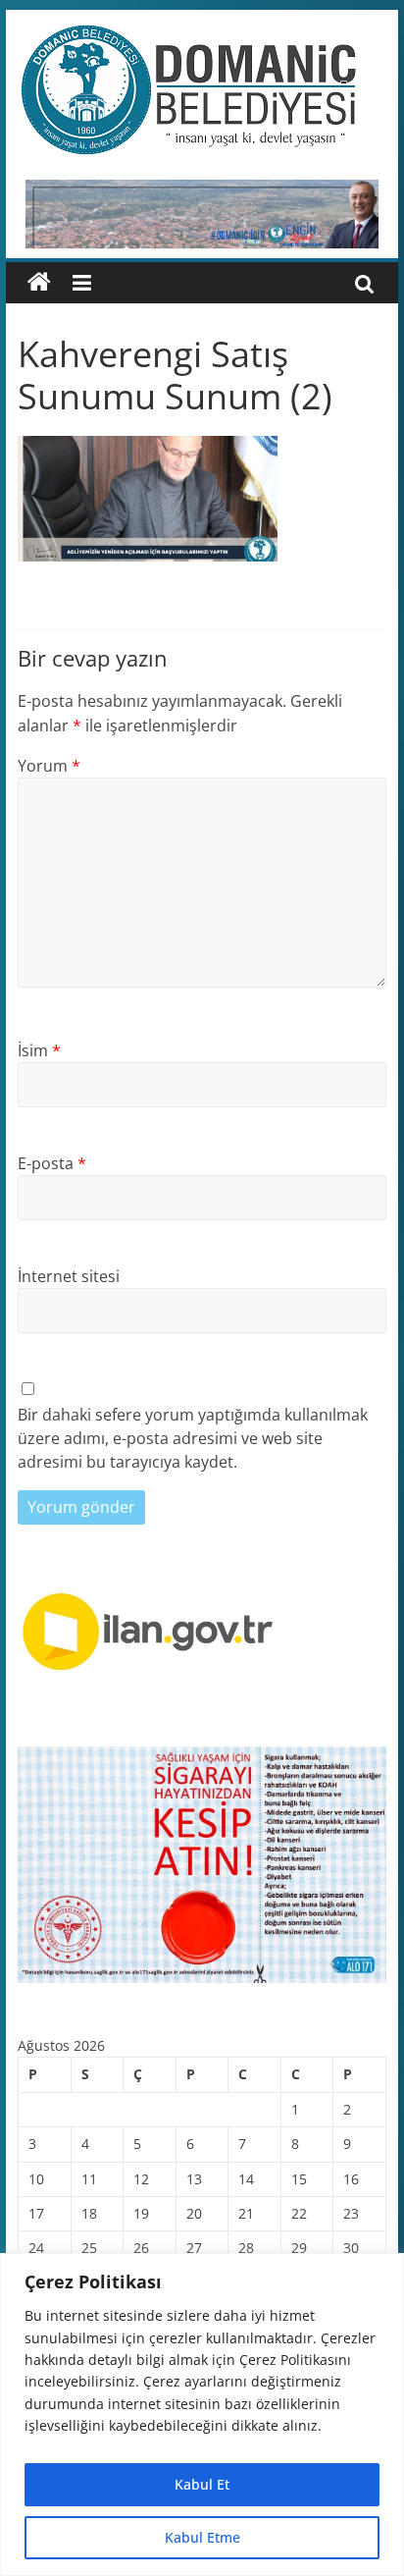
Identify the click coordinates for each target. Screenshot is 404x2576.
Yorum (49, 766)
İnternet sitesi (69, 1276)
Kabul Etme (202, 2537)
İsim (39, 1050)
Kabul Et (202, 2484)
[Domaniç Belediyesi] (39, 283)
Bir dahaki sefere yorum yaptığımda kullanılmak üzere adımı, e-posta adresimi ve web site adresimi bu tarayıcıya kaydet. (193, 1438)
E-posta (52, 1163)
